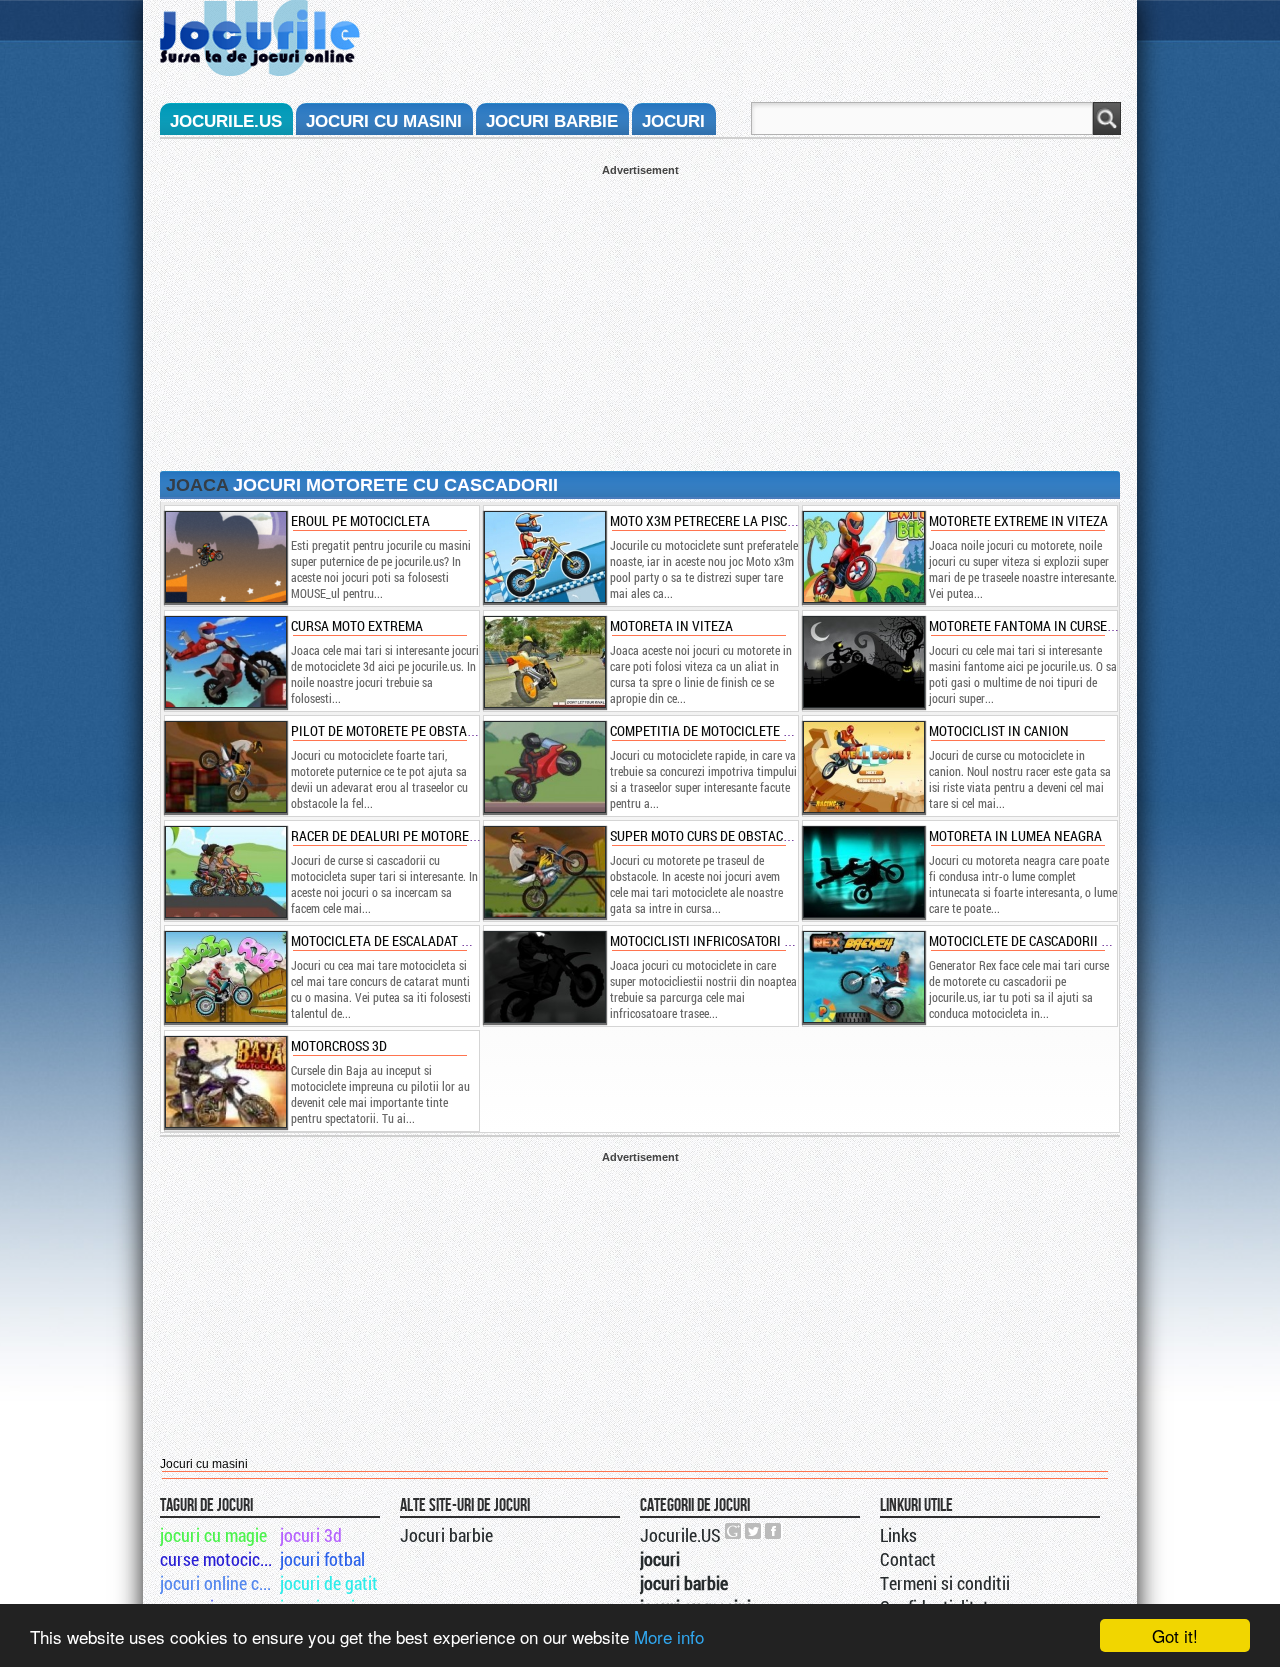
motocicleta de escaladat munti (395, 940)
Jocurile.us (226, 121)
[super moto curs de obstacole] (544, 872)
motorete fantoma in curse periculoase (1059, 625)
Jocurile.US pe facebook (774, 1531)
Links (898, 1535)
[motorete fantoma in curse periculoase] (863, 662)
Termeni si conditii (945, 1583)
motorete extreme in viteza (1018, 520)
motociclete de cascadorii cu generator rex (1071, 940)
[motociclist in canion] (863, 767)
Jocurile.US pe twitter (754, 1531)
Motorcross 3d (339, 1045)
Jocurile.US (680, 1535)
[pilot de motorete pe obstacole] (225, 767)
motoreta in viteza (671, 625)
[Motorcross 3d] (225, 1082)
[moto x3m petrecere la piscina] (544, 557)
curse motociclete (218, 1559)
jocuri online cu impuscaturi (218, 1583)
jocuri (673, 121)
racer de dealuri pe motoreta (387, 835)
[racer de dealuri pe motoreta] (225, 872)
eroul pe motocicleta (360, 520)
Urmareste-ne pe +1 (734, 1531)
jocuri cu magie (213, 1535)
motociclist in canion (999, 730)
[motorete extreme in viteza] (863, 557)
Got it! (1175, 1635)
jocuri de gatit (329, 1583)
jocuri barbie (552, 121)
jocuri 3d (311, 1535)
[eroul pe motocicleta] (225, 557)
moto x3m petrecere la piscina (709, 520)
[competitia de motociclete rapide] (544, 767)
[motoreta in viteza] (544, 662)
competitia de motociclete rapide (718, 730)
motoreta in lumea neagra (1015, 835)
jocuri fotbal (322, 1559)
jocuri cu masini (384, 121)
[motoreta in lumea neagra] (863, 872)
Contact (908, 1559)
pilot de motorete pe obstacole (393, 730)
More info (669, 1636)
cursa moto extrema (357, 625)
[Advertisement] (640, 316)
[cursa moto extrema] (225, 662)
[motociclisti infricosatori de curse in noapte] (544, 977)
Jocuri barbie (446, 1535)
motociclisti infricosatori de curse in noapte (757, 940)
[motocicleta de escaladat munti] (225, 977)
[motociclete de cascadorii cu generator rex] (863, 977)
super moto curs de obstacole (707, 835)
